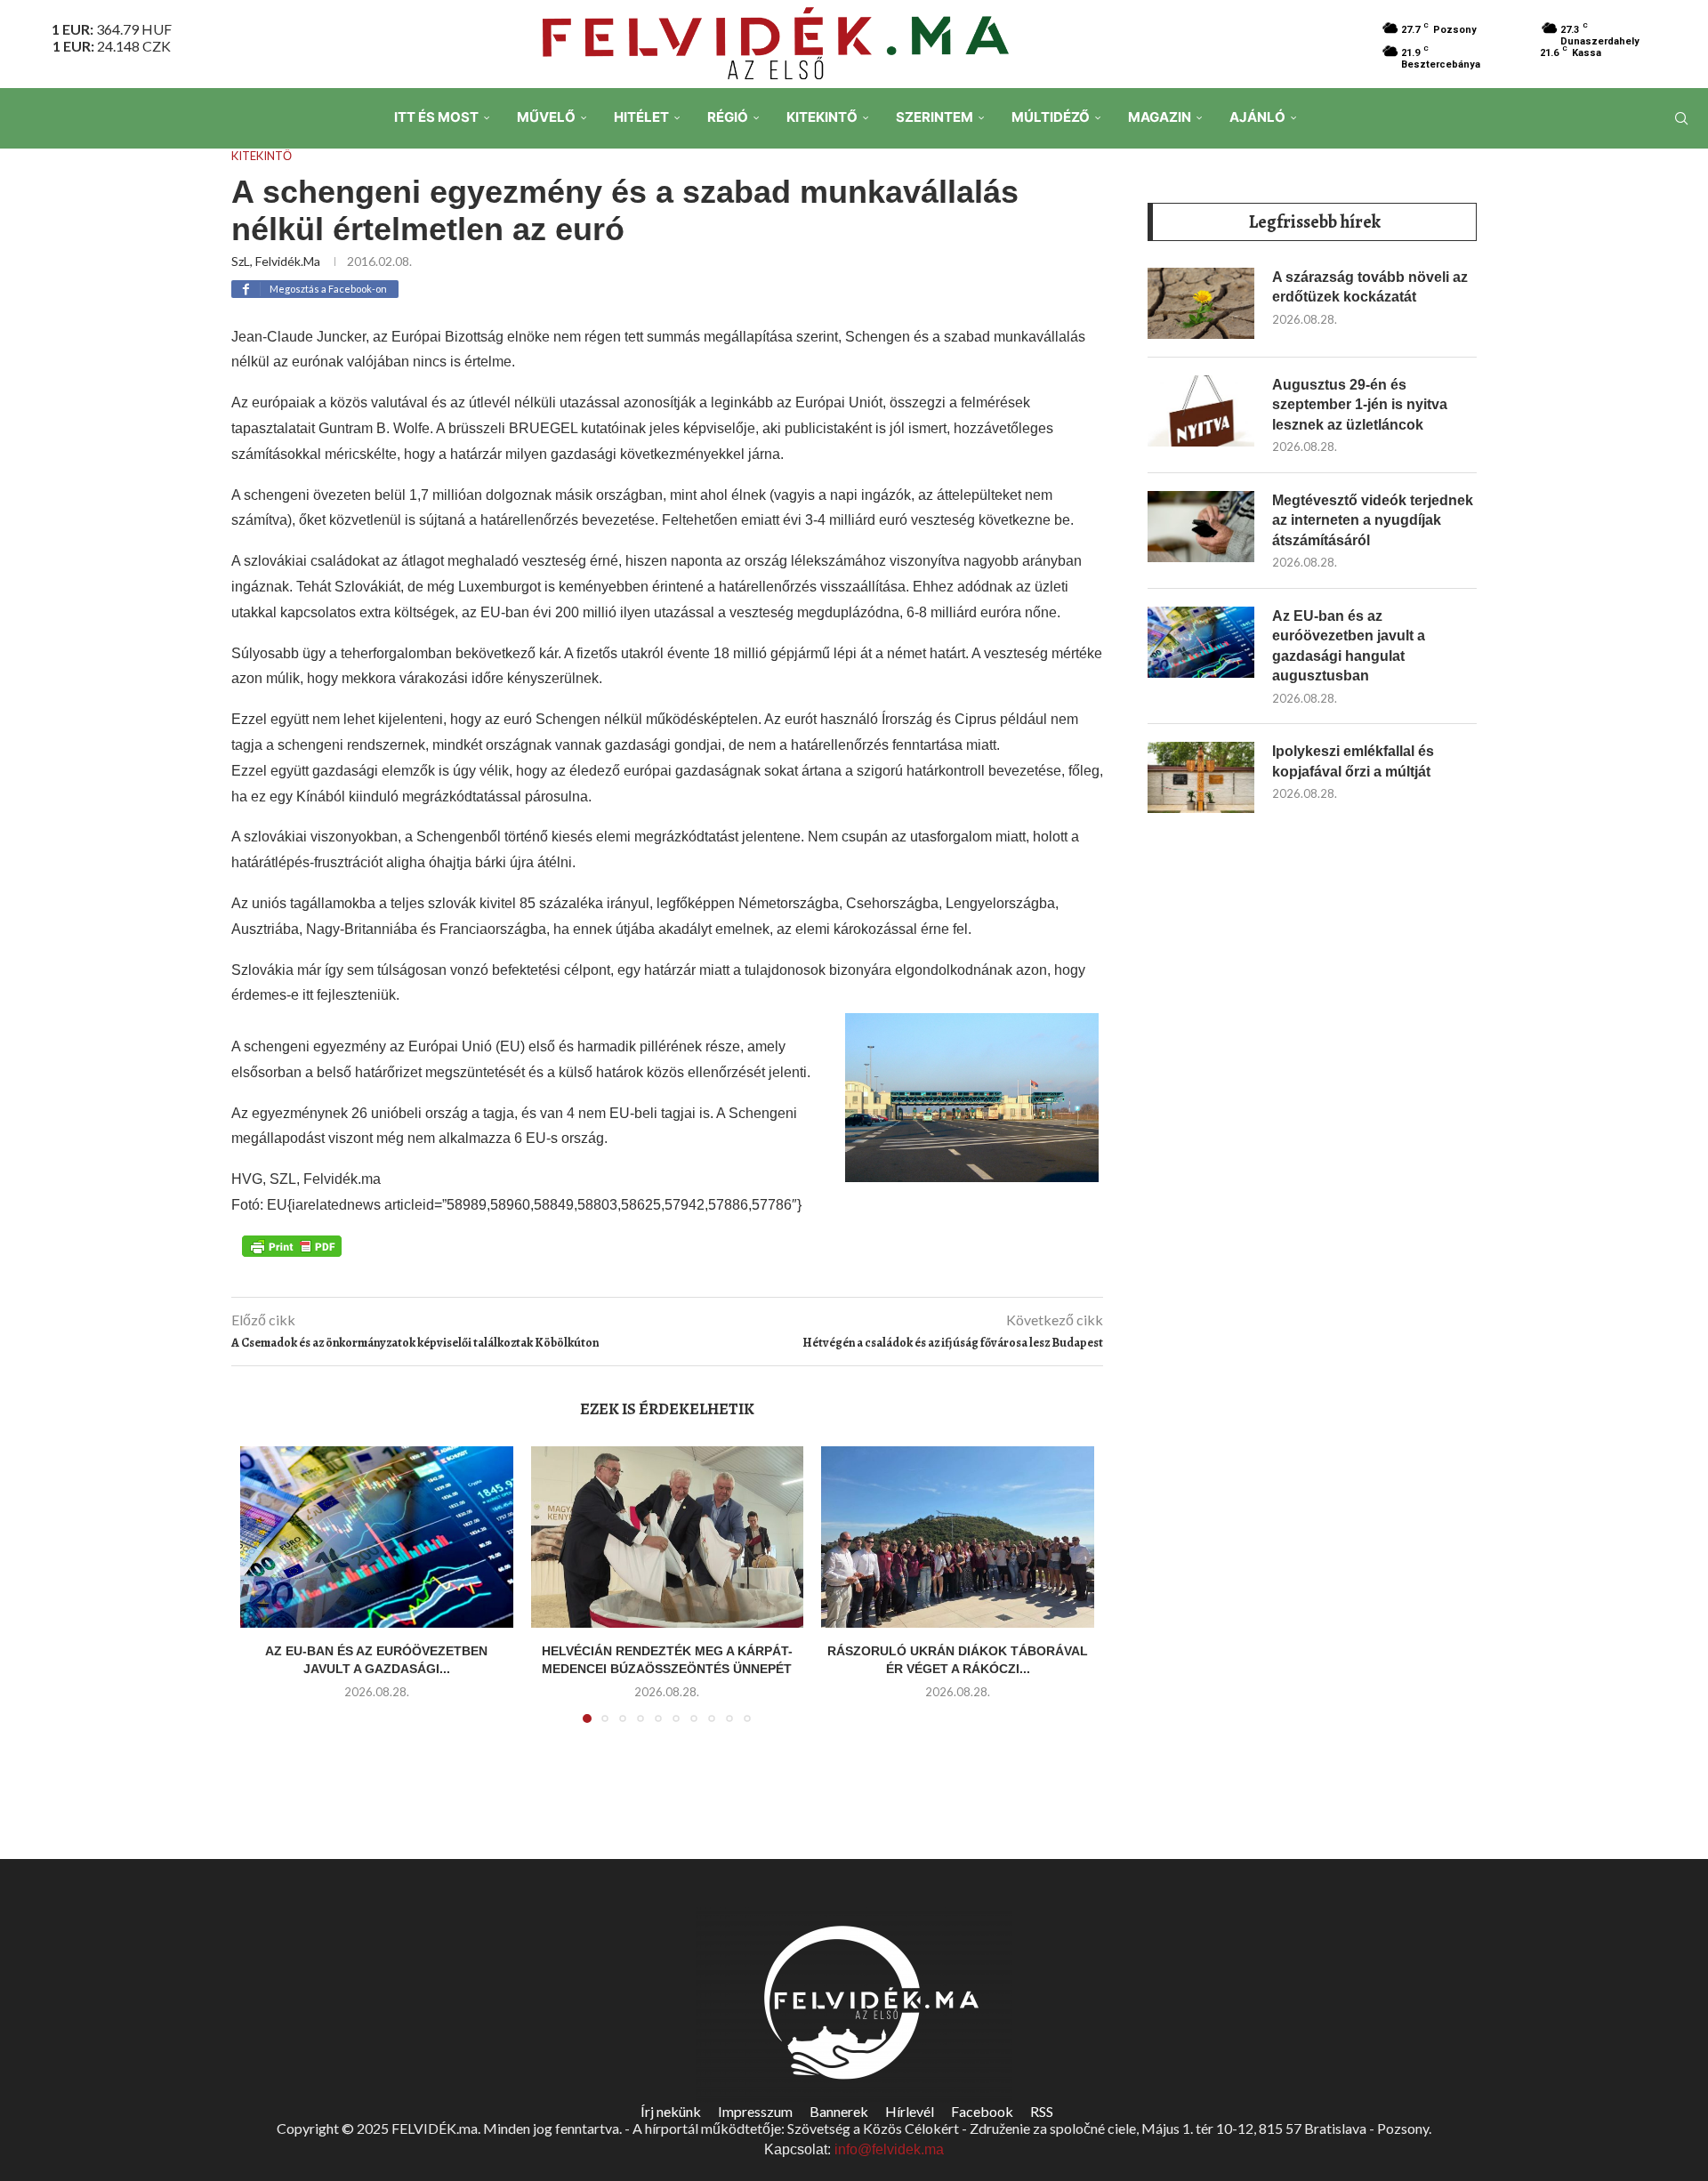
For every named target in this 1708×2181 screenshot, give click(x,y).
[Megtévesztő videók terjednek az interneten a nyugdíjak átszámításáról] (1201, 527)
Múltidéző (1051, 117)
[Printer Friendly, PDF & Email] (292, 1245)
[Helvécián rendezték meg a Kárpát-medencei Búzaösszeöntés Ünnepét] (668, 1537)
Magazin (1160, 117)
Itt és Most (436, 117)
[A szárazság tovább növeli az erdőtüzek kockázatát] (1201, 303)
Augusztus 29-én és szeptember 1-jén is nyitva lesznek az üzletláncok (1360, 405)
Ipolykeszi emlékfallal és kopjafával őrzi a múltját (1353, 761)
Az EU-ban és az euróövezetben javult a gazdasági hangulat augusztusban (1349, 646)
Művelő (546, 117)
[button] (264, 1595)
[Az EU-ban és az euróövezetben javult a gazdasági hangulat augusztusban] (377, 1537)
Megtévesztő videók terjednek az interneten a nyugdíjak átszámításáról (1373, 520)
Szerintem (935, 117)
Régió (728, 117)
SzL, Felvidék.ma (276, 261)
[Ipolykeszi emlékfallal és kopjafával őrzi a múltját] (1201, 777)
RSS (1042, 2111)
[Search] (1681, 118)
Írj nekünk (671, 2111)
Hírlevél (910, 2111)
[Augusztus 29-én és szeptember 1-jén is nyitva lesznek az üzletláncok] (1201, 411)
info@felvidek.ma (889, 2149)
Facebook (982, 2111)
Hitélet (641, 117)
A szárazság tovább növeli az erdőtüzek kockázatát (1370, 287)
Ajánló (1257, 117)
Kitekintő (822, 117)
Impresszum (755, 2111)
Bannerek (839, 2111)
